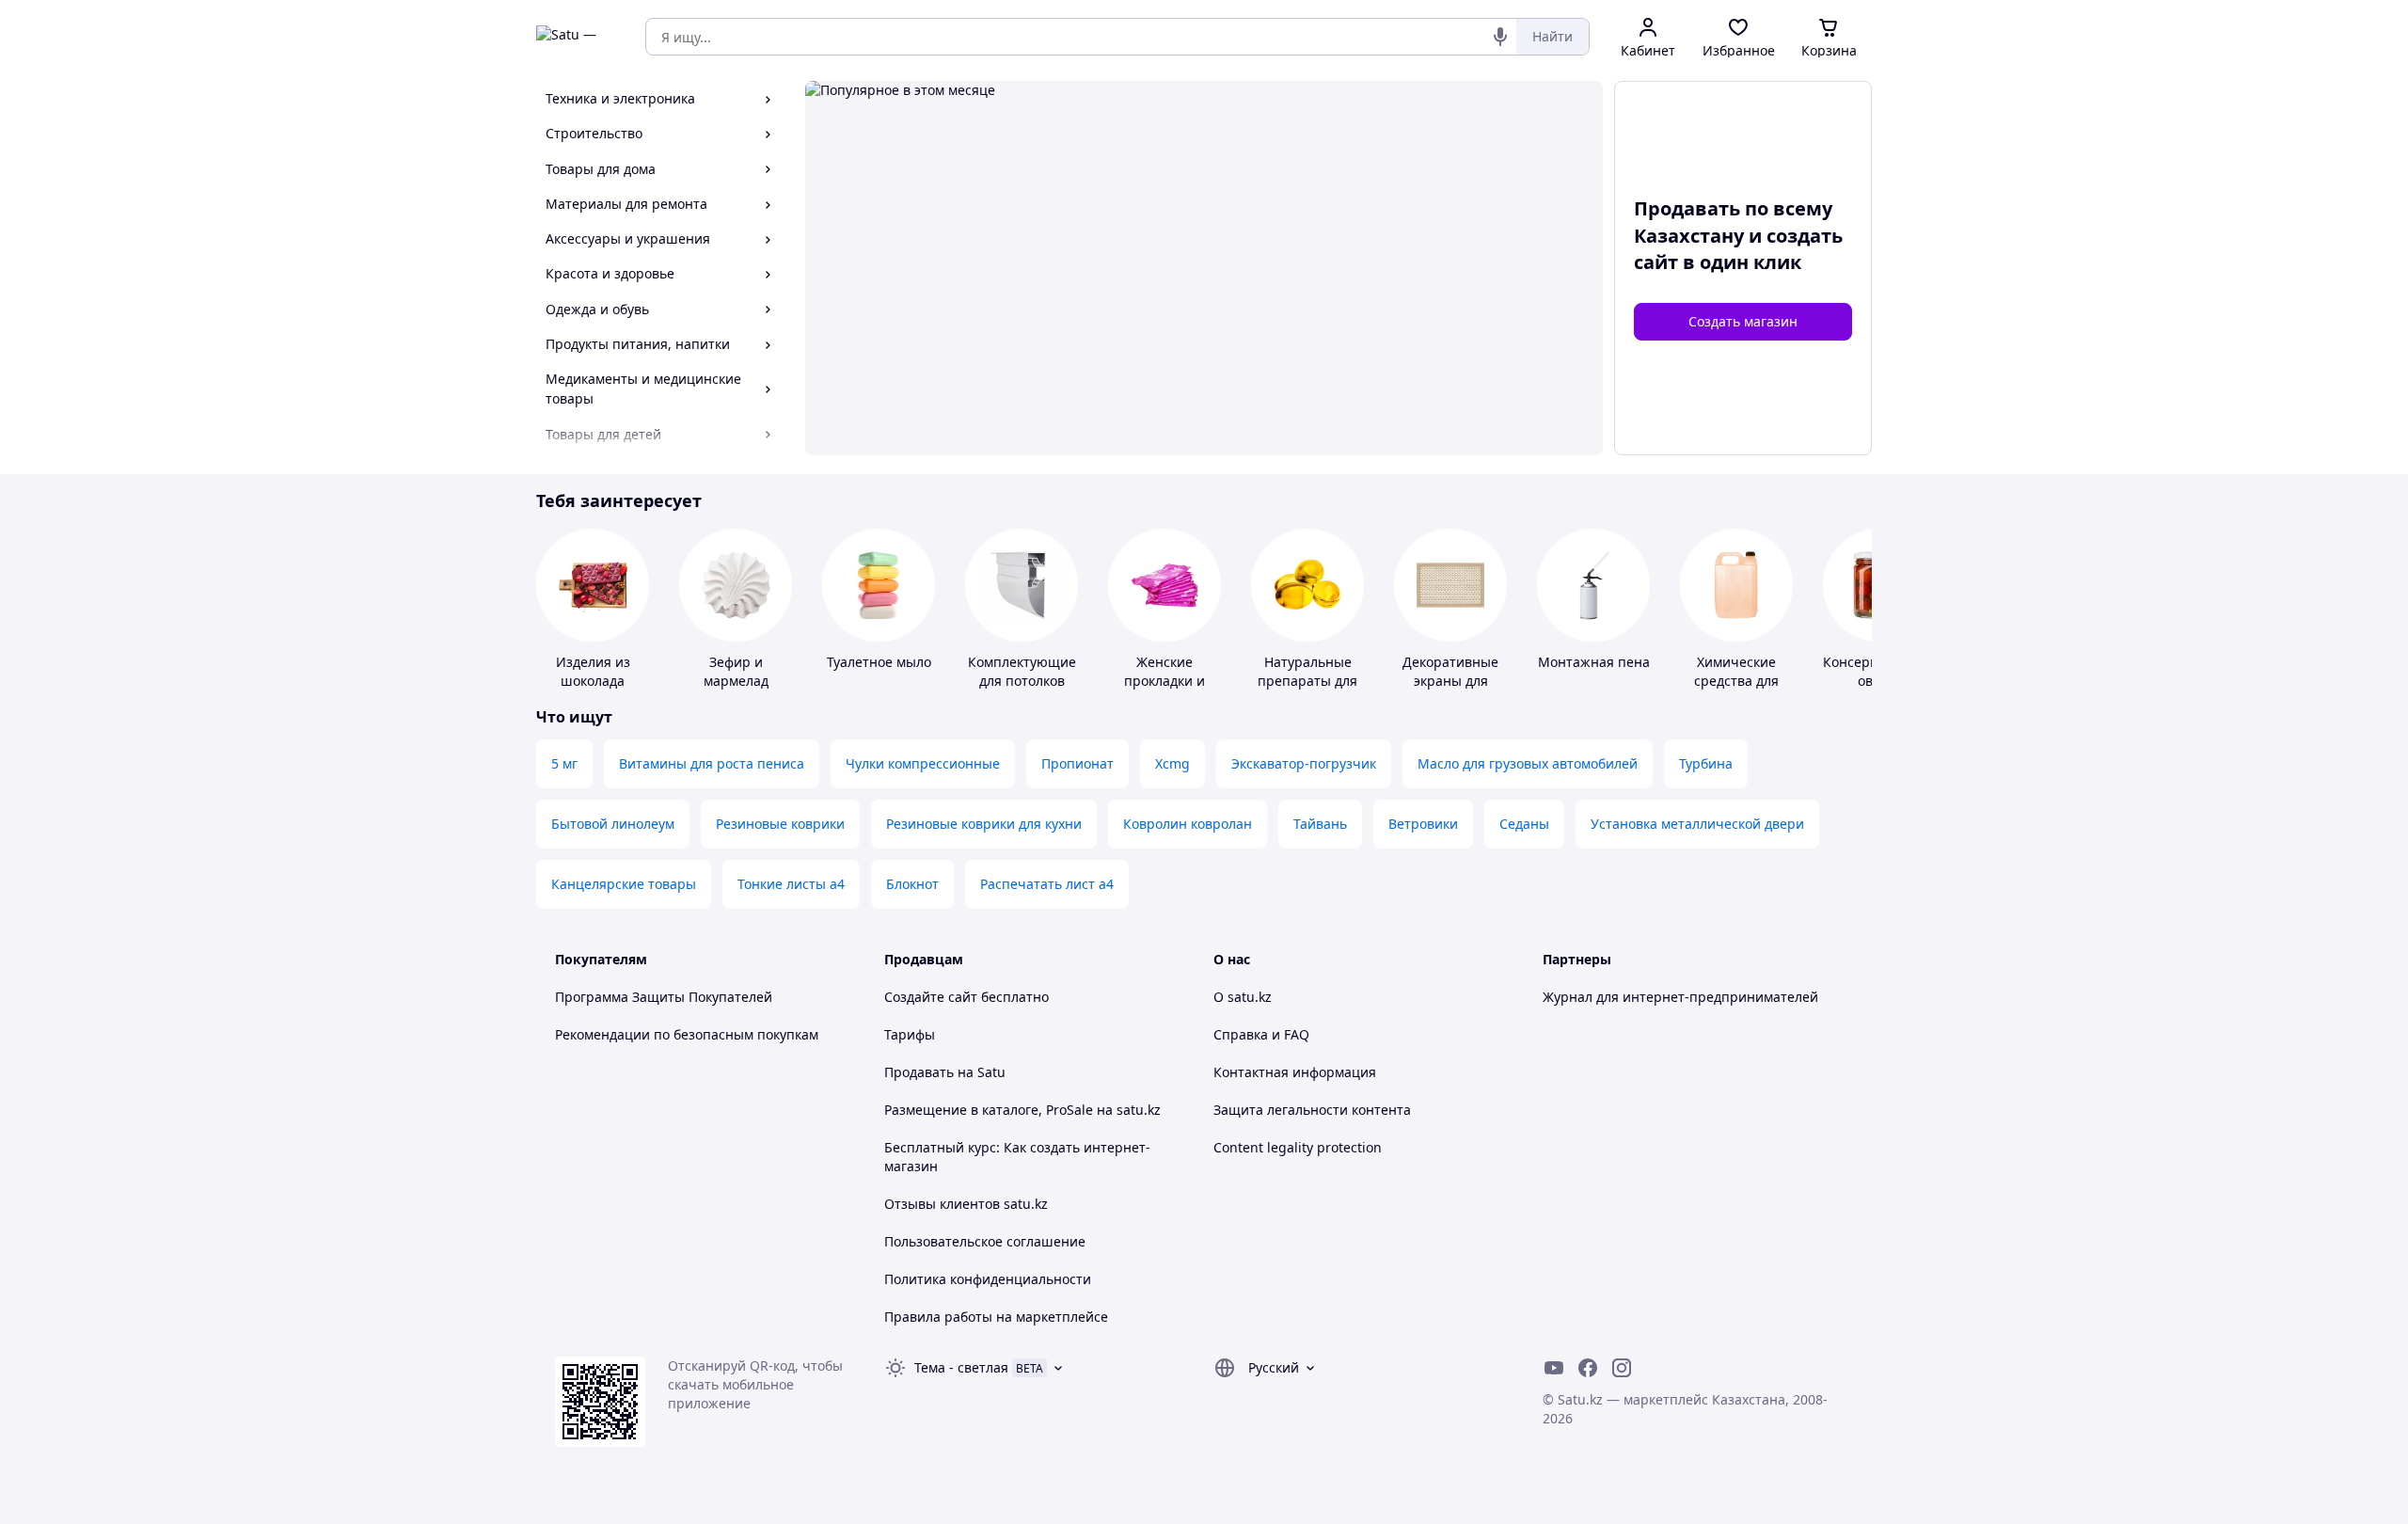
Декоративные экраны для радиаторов (1450, 681)
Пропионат (1077, 763)
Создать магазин (1743, 321)
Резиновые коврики (780, 824)
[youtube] (1554, 1368)
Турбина (1706, 763)
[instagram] (1622, 1368)
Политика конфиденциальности (988, 1279)
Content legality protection (1298, 1147)
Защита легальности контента (1312, 1110)
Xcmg (1172, 763)
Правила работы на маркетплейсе (996, 1317)
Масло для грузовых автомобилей (1528, 763)
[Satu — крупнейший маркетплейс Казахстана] (578, 37)
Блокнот (912, 884)
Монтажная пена (1594, 662)
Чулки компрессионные (923, 763)
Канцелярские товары (624, 884)
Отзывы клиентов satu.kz (966, 1204)
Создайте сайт (931, 997)
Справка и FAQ (1261, 1034)
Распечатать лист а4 (1047, 884)
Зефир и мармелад (736, 671)
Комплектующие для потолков (1022, 671)
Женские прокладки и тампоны (1164, 681)
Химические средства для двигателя (1736, 681)
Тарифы (910, 1034)
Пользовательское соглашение (985, 1241)
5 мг (564, 763)
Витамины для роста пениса (712, 763)
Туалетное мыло (879, 662)
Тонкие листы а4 (791, 884)
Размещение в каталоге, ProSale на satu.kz (1022, 1110)
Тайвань (1320, 824)
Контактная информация (1295, 1072)
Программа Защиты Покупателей (664, 997)
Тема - (961, 1367)
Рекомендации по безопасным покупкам (687, 1034)
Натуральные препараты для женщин (1307, 681)
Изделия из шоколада (593, 671)
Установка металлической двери (1697, 824)
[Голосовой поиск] (1500, 37)
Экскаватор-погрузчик (1304, 763)
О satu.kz (1243, 997)
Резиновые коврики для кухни (984, 824)
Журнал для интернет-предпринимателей (1680, 997)
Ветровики (1423, 824)
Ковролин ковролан (1188, 824)
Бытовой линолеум (613, 824)
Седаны (1524, 824)
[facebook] (1588, 1368)
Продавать (919, 1072)
